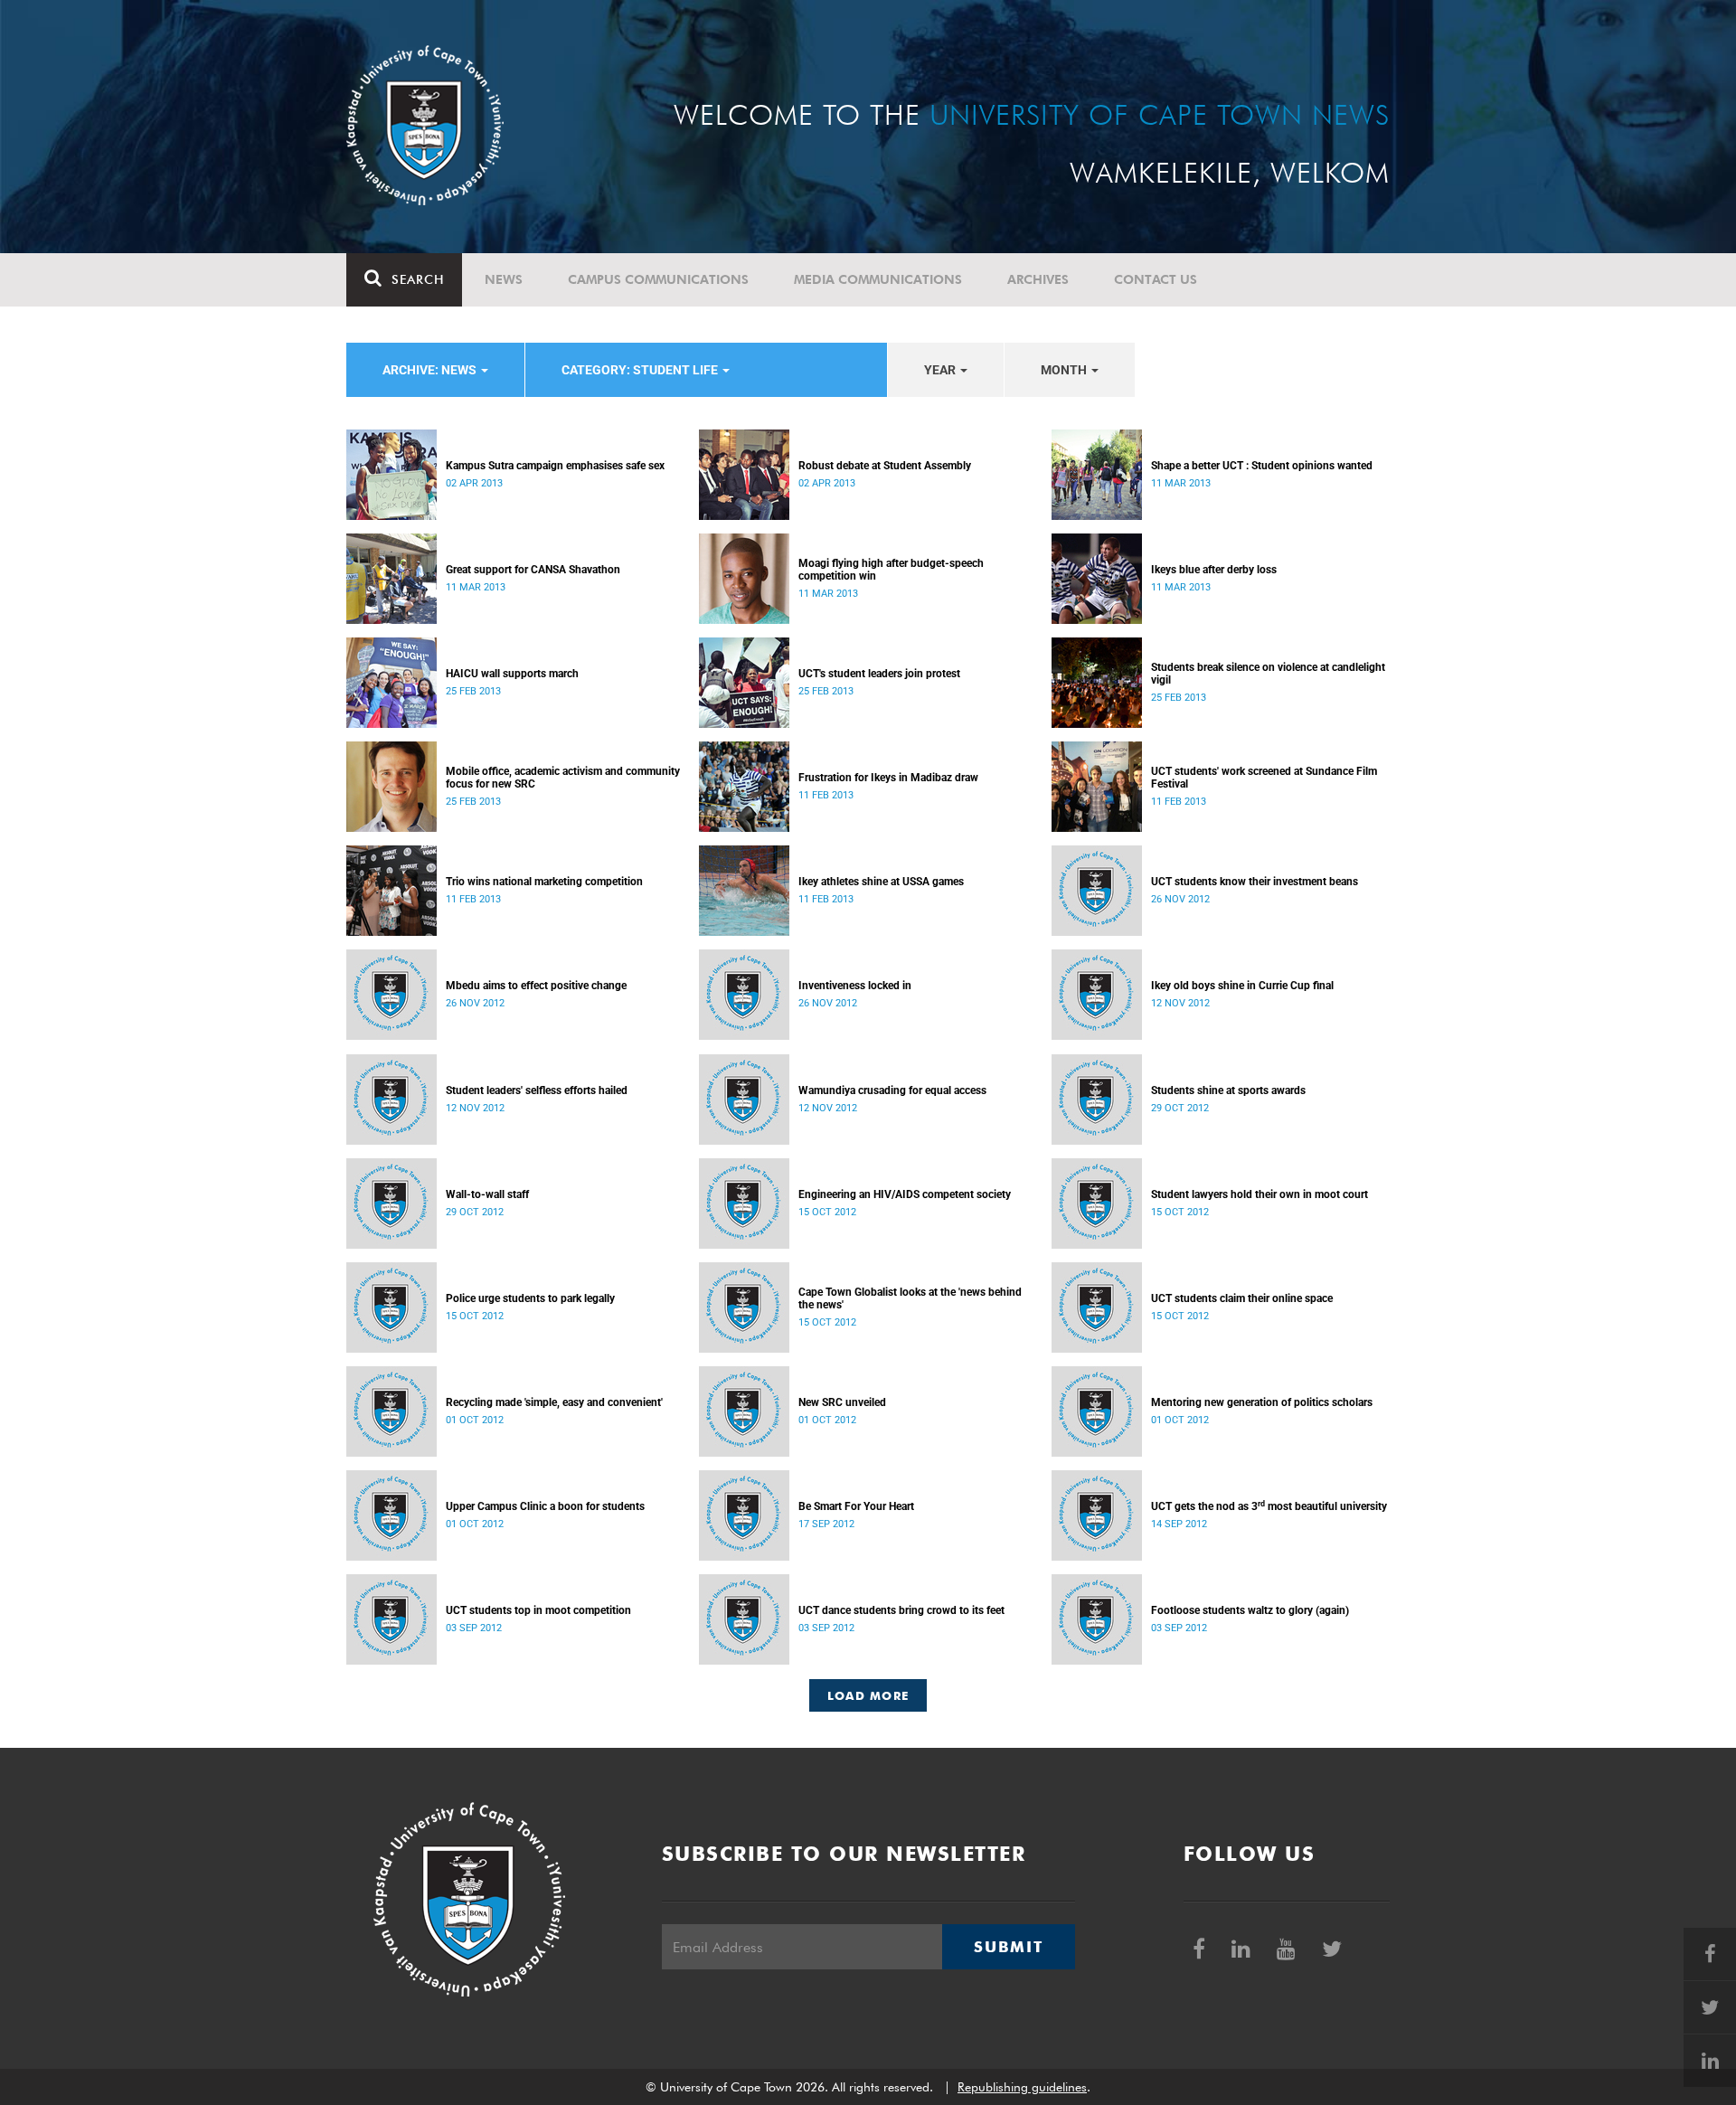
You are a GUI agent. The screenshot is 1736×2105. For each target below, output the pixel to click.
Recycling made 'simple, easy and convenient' (554, 1402)
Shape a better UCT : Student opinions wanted (1262, 466)
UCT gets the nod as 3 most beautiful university (1269, 1506)
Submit (1008, 1947)
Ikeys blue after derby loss (1214, 570)
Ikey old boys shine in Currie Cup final (1242, 986)
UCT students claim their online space (1242, 1298)
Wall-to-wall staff (487, 1194)
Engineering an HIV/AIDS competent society (905, 1194)
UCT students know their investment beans (1255, 882)
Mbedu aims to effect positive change (536, 986)
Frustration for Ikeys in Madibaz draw (888, 778)
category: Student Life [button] (641, 370)
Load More (868, 1695)
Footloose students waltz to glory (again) (1250, 1610)
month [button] (1065, 370)
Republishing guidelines (1022, 2087)
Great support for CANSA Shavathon (533, 570)
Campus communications (658, 279)
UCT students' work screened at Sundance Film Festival (1264, 778)
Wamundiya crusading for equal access (892, 1090)
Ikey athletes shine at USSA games (881, 882)
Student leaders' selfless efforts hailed (537, 1090)
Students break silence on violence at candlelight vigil (1268, 674)
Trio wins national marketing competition (544, 882)
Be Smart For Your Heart (856, 1506)
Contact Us (1156, 279)
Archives (1038, 279)
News (504, 279)
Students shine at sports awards (1228, 1090)
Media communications (878, 279)
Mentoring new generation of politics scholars (1262, 1402)
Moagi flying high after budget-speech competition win (891, 570)
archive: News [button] (431, 370)
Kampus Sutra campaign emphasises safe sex (555, 466)
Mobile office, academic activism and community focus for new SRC (563, 778)
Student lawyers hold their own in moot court (1260, 1194)
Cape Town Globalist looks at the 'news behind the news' (910, 1298)
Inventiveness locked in (855, 986)
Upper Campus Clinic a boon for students (545, 1506)
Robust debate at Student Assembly (885, 466)
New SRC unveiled (842, 1402)
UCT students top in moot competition (538, 1610)
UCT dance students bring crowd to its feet (901, 1610)
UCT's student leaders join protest (879, 674)
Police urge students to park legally (530, 1298)
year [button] (941, 370)
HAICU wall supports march (512, 674)
